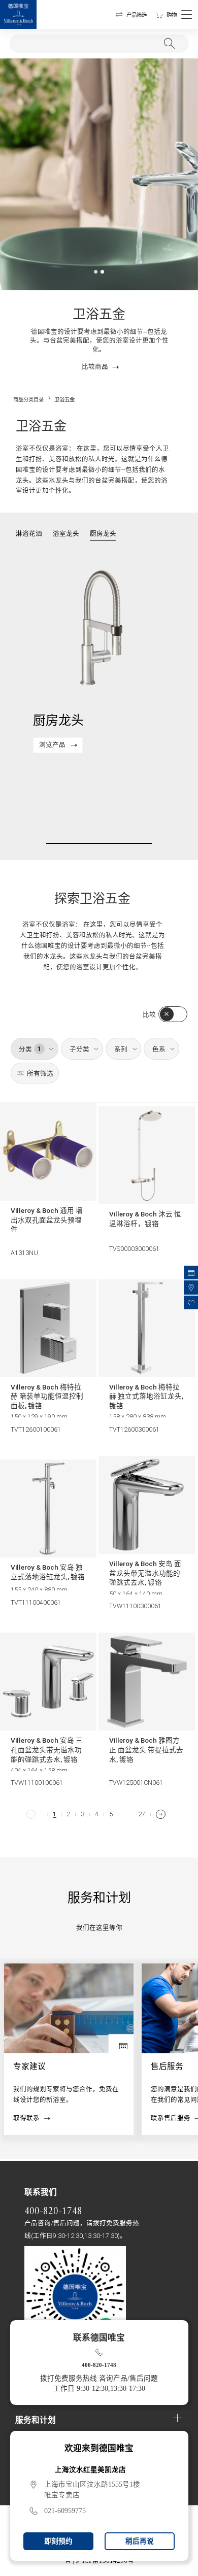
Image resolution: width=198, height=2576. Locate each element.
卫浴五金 (64, 400)
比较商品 (95, 367)
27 (142, 1815)
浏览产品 (52, 745)
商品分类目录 (28, 400)
